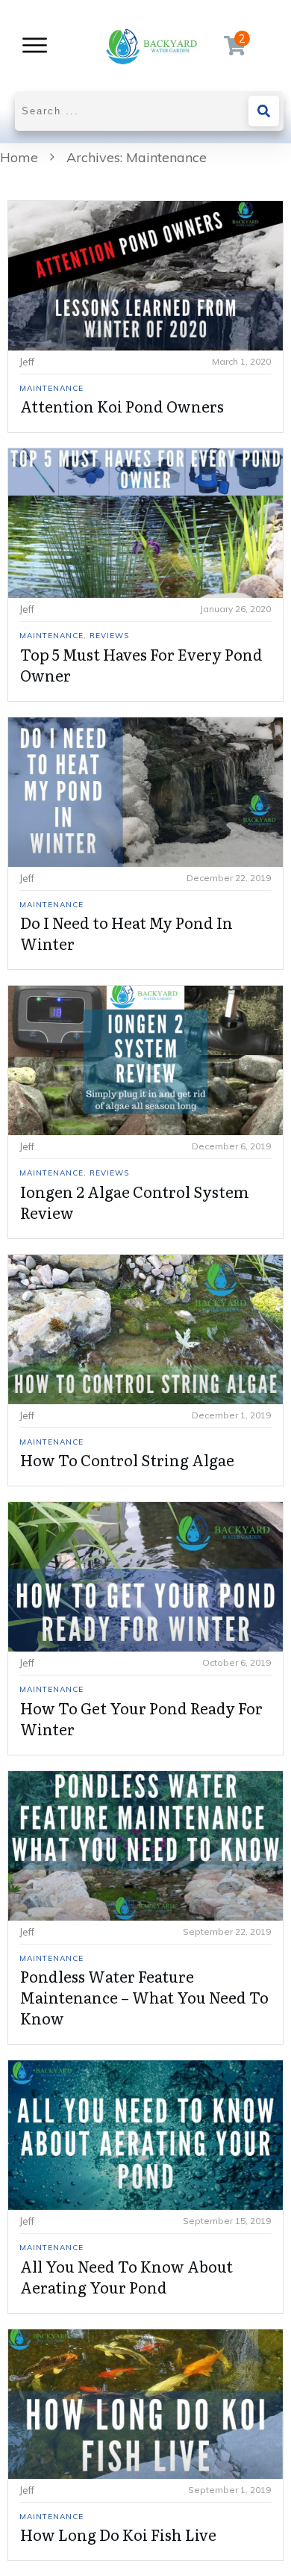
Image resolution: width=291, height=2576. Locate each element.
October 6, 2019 (237, 1662)
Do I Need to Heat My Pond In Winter (126, 933)
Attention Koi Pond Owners (122, 406)
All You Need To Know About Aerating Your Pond (126, 2276)
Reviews (109, 636)
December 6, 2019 (231, 1146)
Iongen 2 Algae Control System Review (135, 1202)
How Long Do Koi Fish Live (118, 2534)
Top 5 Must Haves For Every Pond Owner (141, 664)
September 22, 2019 (227, 1931)
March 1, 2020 (241, 361)
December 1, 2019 (231, 1415)
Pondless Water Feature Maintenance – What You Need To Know (144, 1997)
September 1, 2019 (229, 2490)
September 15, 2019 (227, 2221)
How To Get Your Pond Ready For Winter (141, 1718)
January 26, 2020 (235, 609)
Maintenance (51, 388)
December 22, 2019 (229, 878)
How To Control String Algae (127, 1460)
